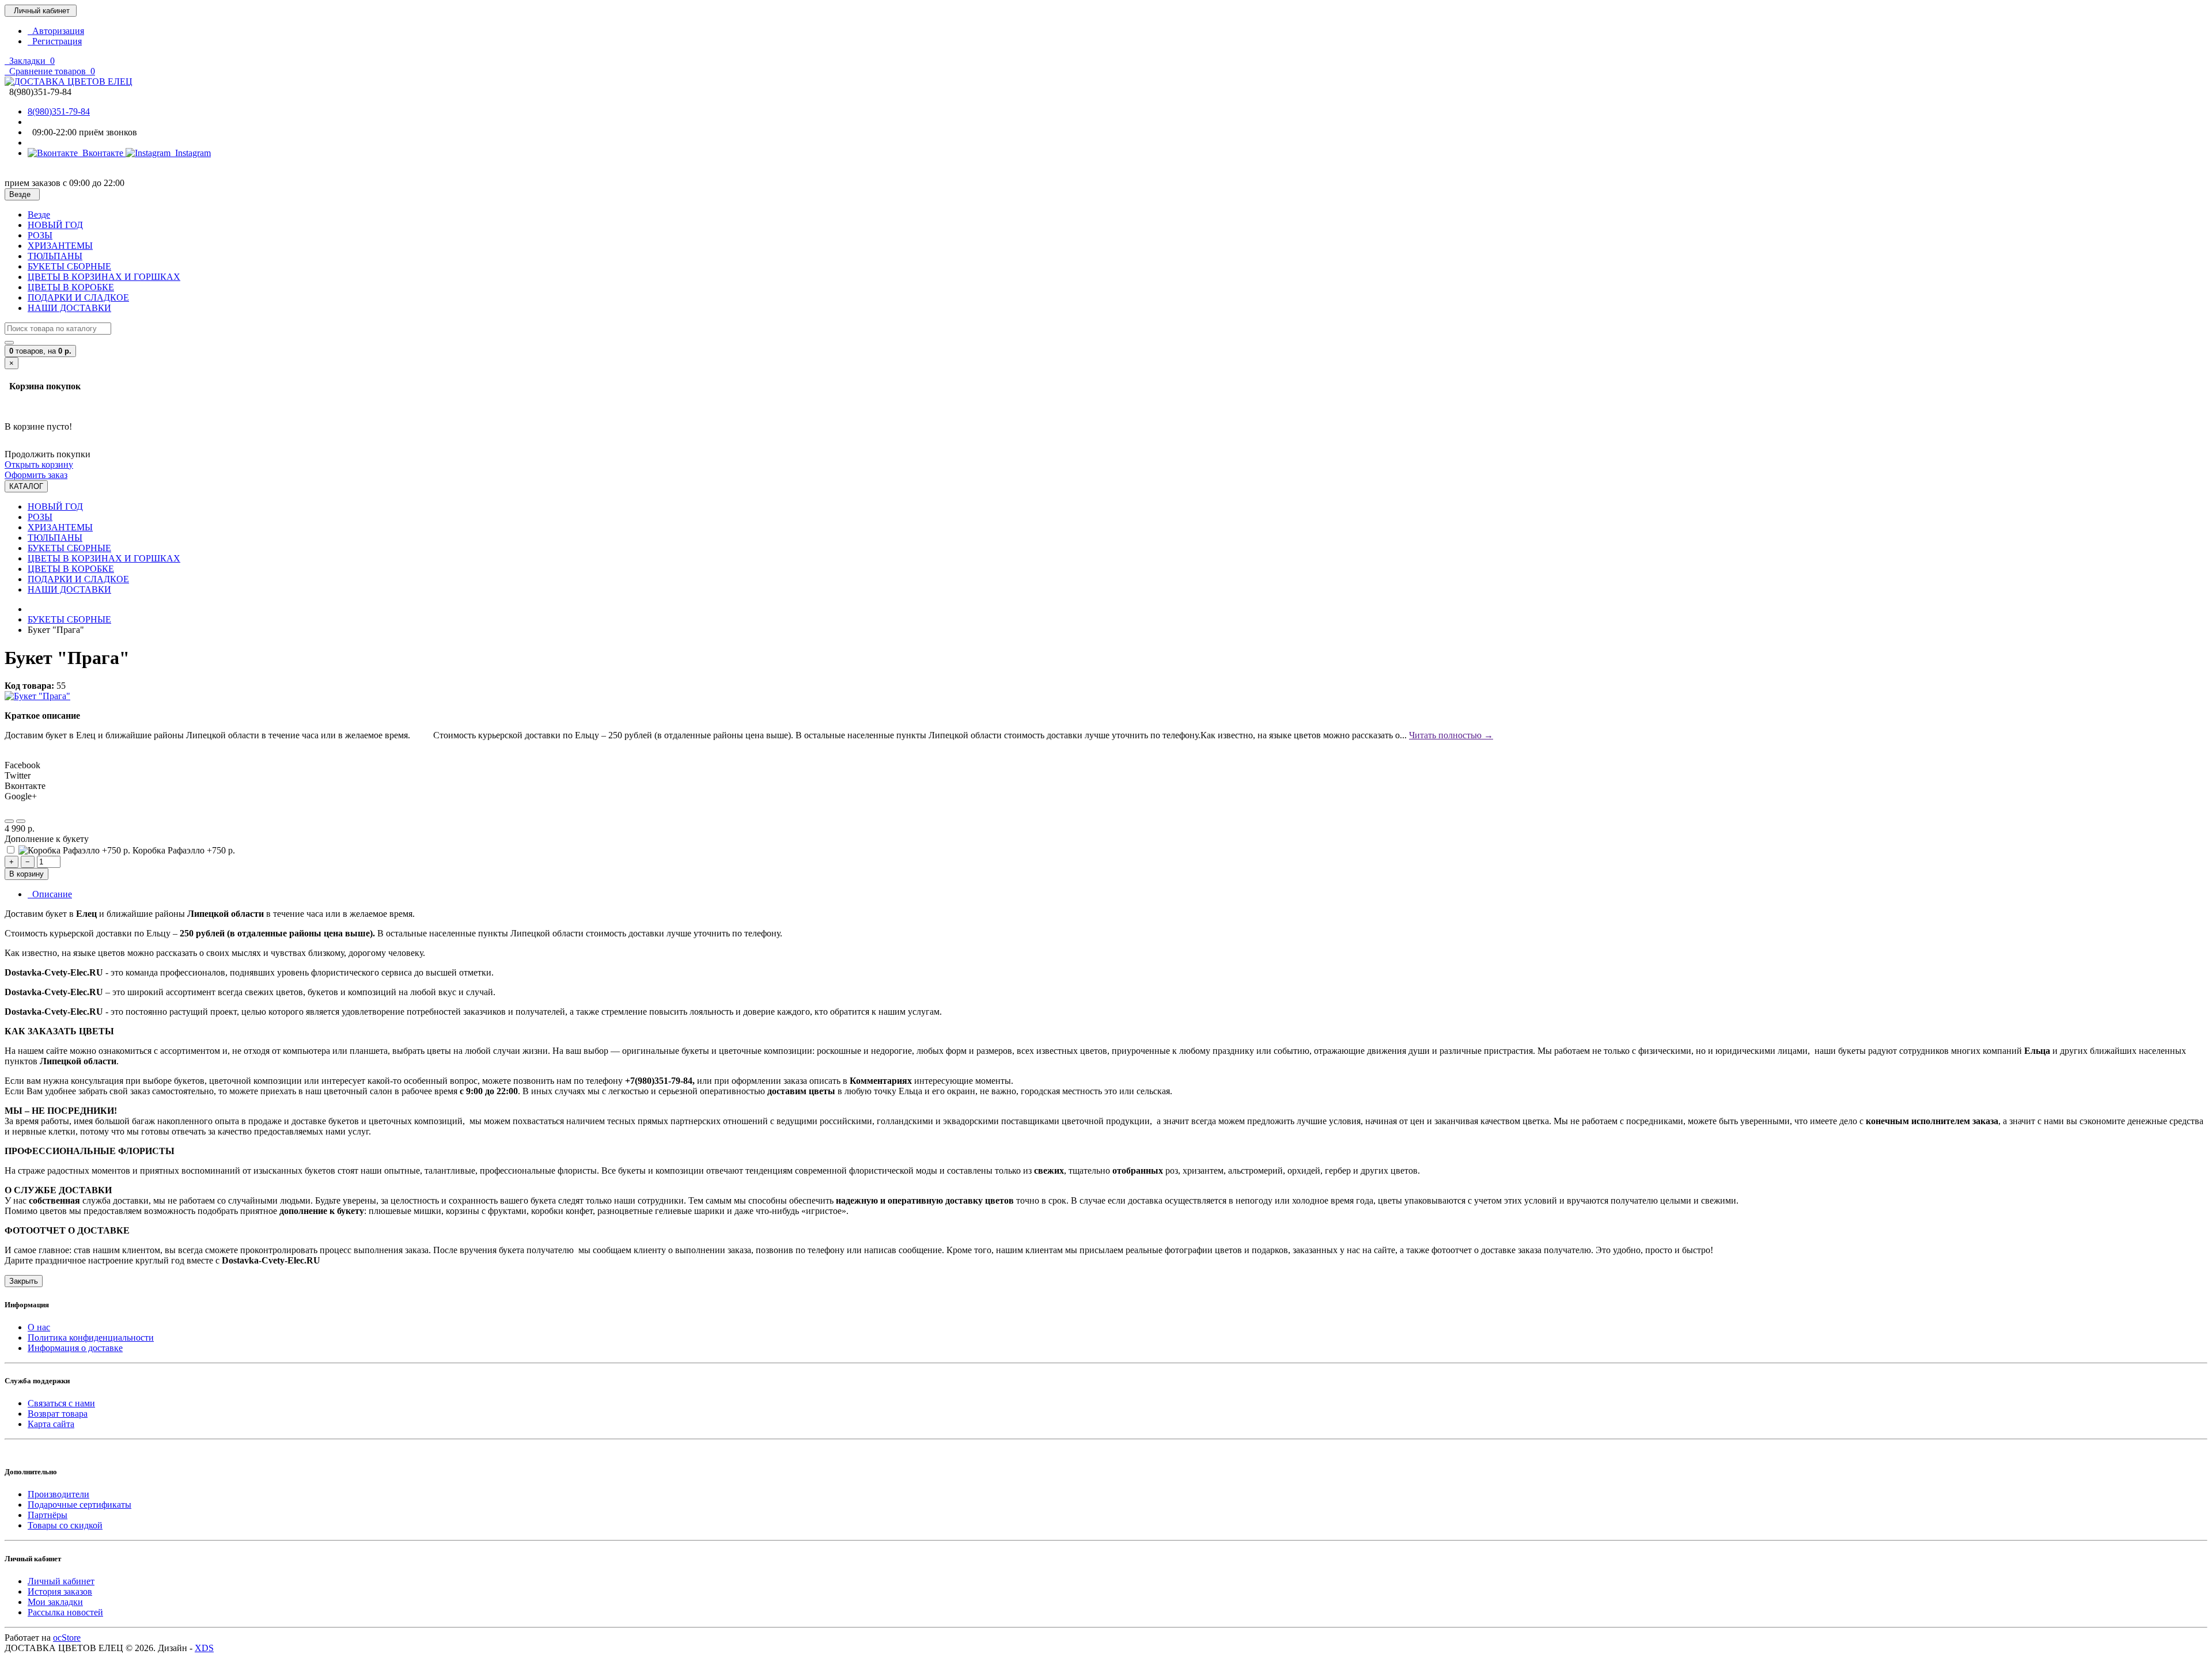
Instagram (191, 153)
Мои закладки (55, 1602)
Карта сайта (51, 1424)
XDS (204, 1648)
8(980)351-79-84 (59, 111)
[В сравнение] (21, 821)
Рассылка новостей (65, 1612)
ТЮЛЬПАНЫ (55, 256)
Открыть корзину (39, 464)
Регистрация (55, 41)
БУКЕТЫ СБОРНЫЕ (69, 266)
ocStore (67, 1638)
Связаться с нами (61, 1403)
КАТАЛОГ (26, 486)
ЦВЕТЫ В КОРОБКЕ (71, 287)
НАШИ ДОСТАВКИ (69, 308)
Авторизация (56, 31)
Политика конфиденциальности (91, 1338)
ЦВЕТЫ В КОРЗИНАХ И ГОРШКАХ (104, 277)
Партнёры (48, 1515)
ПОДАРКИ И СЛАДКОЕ (78, 297)
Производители (58, 1494)
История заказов (60, 1591)
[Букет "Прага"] (37, 696)
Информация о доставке (75, 1348)
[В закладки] (9, 821)
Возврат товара (58, 1414)
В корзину (26, 874)
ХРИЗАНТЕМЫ (60, 246)
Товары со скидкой (65, 1525)
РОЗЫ (40, 235)
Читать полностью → (1451, 735)
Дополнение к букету (47, 839)
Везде (39, 215)
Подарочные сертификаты (79, 1505)
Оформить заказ (36, 475)
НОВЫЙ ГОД (55, 225)
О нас (39, 1327)
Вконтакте (102, 153)
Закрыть (24, 1281)
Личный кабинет (61, 1581)
